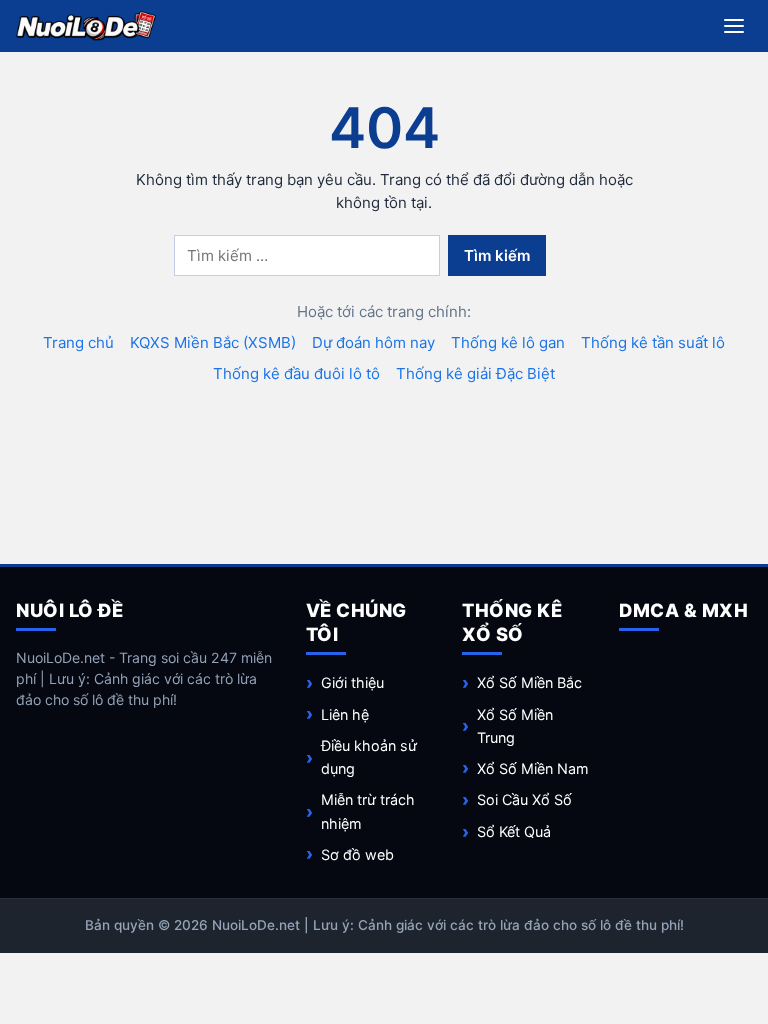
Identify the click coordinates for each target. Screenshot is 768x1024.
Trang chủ (78, 342)
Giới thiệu (352, 682)
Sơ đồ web (357, 854)
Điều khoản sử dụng (369, 757)
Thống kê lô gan (508, 342)
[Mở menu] (734, 26)
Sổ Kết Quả (514, 831)
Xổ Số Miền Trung (515, 726)
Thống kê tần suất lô (653, 342)
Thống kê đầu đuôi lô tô (296, 373)
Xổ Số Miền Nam (533, 768)
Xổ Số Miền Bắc (529, 682)
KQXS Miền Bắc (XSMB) (213, 342)
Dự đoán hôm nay (373, 342)
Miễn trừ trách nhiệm (368, 811)
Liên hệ (345, 714)
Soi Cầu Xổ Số (524, 799)
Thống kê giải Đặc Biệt (475, 373)
